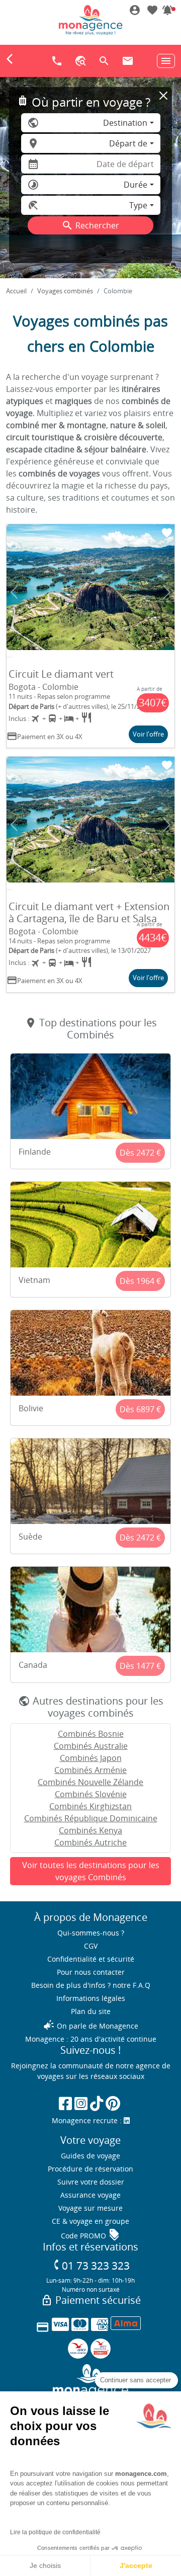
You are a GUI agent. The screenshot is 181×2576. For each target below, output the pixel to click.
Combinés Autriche (90, 1842)
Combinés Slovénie (91, 1794)
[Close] (163, 96)
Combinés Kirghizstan (90, 1806)
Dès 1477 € (140, 1666)
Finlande (35, 1152)
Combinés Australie (91, 1746)
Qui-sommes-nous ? (91, 1933)
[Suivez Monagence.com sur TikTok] (97, 2103)
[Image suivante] (167, 592)
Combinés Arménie (90, 1770)
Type (138, 205)
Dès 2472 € (140, 1153)
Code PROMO (90, 2236)
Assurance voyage (90, 2195)
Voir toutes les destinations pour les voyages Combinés (91, 1871)
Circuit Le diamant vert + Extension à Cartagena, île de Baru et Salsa (89, 912)
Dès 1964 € (140, 1281)
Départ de (128, 143)
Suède (30, 1537)
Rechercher (90, 225)
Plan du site (91, 2011)
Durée (135, 185)
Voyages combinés (65, 291)
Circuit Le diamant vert (61, 674)
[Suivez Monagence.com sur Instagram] (81, 2103)
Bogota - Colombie (43, 687)
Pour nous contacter (91, 1972)
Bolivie (31, 1408)
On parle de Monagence (90, 2026)
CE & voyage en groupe (90, 2221)
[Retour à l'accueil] (90, 20)
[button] (167, 11)
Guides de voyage (90, 2156)
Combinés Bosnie (91, 1734)
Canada (33, 1665)
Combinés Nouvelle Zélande (90, 1782)
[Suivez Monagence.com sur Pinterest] (113, 2103)
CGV (91, 1946)
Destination (125, 123)
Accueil (16, 291)
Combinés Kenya (90, 1830)
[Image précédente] (14, 592)
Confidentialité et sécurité (91, 1959)
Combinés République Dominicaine (91, 1818)
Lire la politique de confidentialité (55, 2532)
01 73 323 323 (91, 2265)
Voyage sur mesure (90, 2208)
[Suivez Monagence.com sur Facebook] (65, 2103)
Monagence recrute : (88, 2120)
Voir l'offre (148, 734)
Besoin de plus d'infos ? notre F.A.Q (91, 1985)
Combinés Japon (91, 1758)
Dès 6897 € (140, 1409)
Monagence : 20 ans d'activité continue (91, 2039)
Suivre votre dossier (91, 2182)
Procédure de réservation (90, 2169)
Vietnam (34, 1280)
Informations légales (91, 1998)
